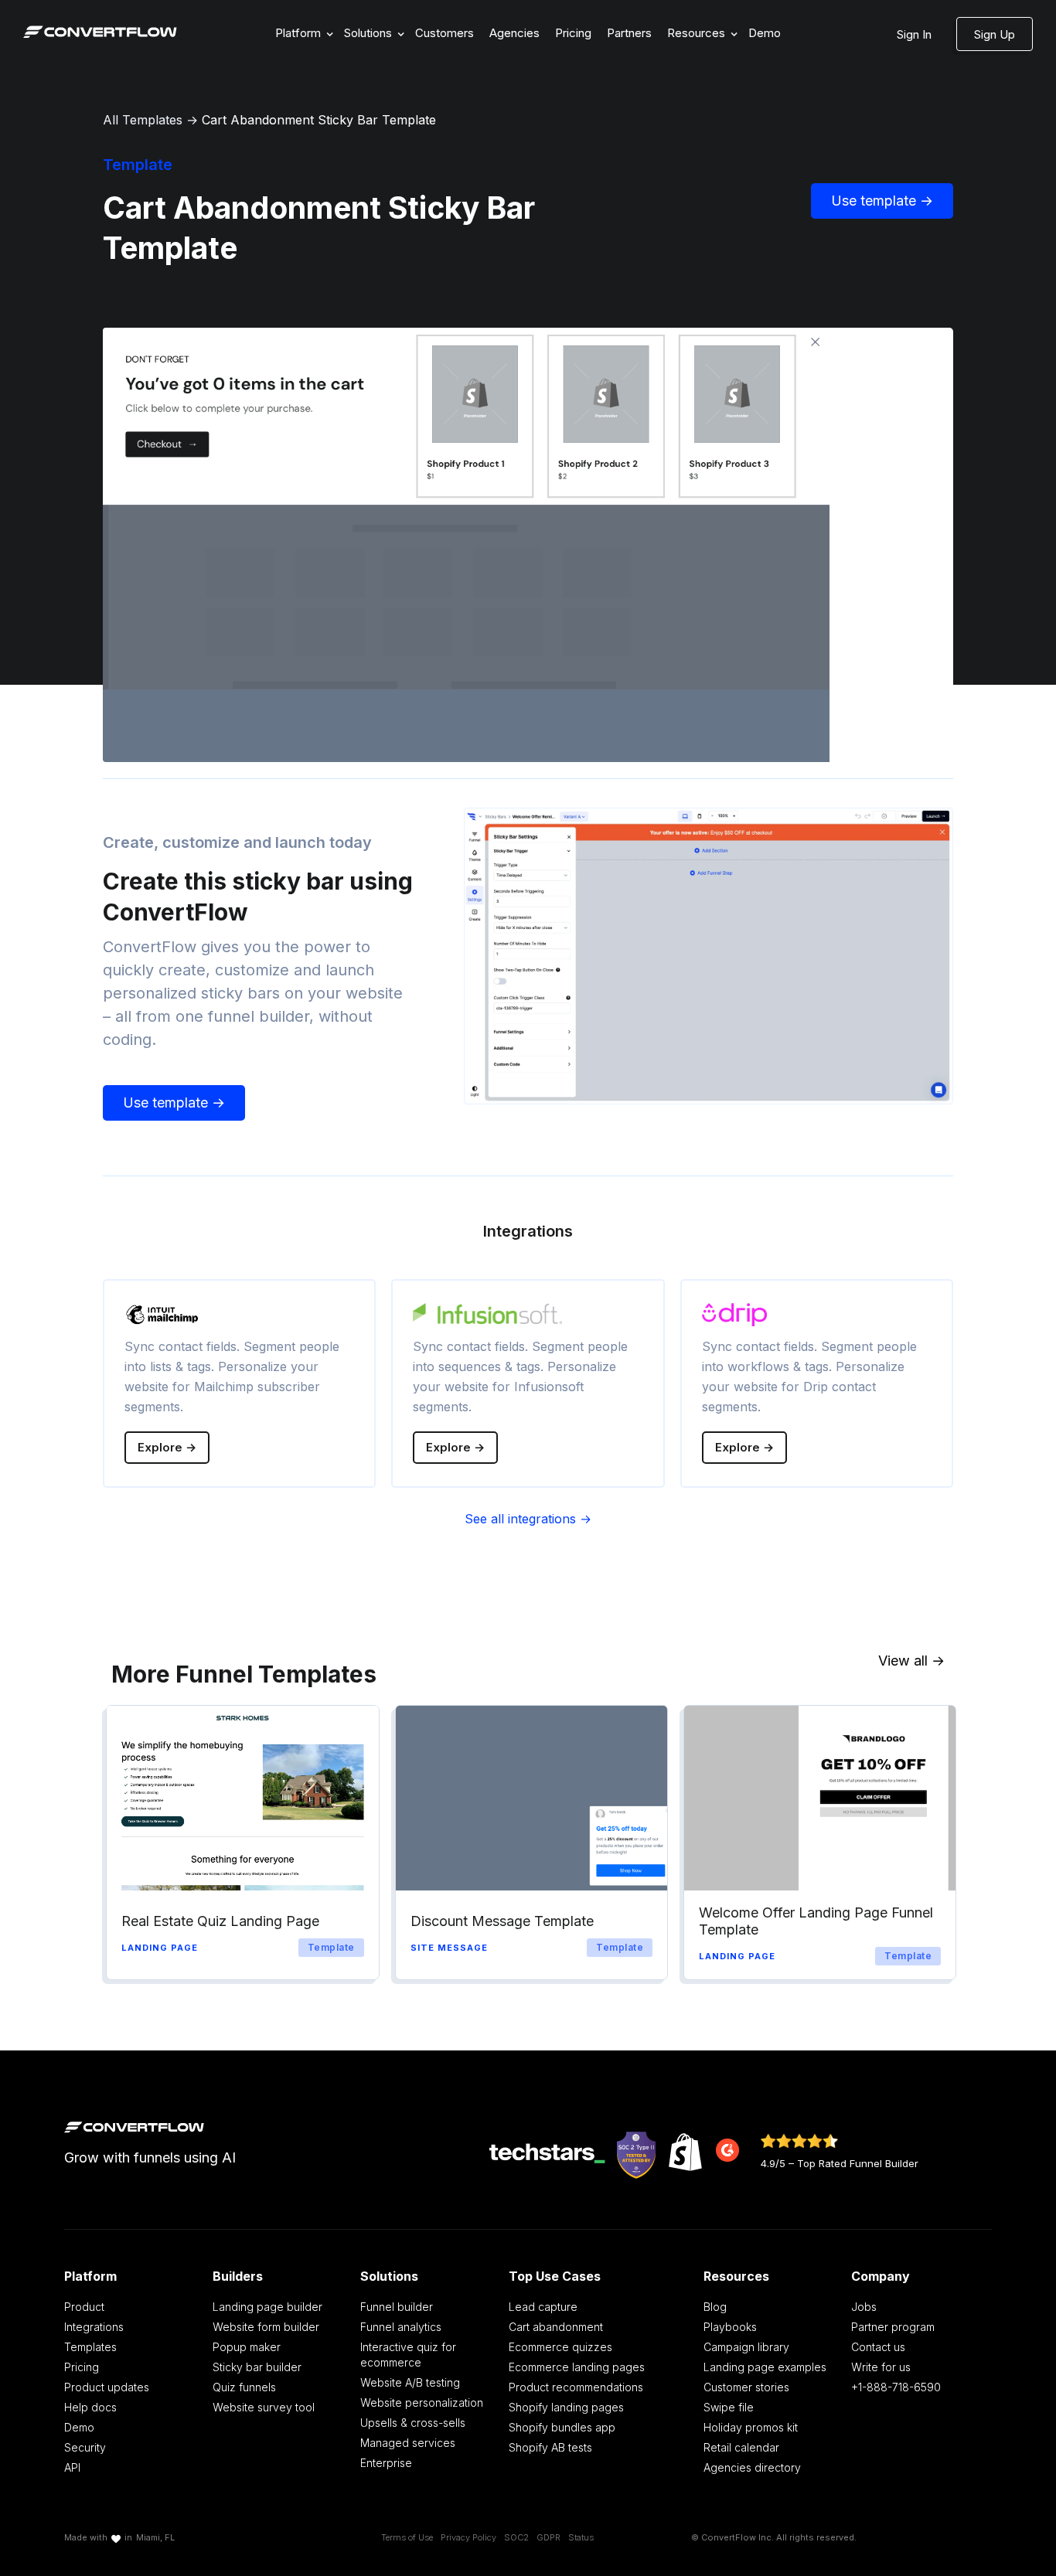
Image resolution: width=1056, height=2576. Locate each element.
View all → (911, 1661)
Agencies (514, 33)
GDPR (548, 2537)
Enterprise (386, 2463)
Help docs (90, 2407)
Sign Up (995, 34)
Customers (445, 33)
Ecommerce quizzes (560, 2347)
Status (581, 2537)
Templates (90, 2347)
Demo (765, 33)
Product (84, 2307)
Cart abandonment (556, 2327)
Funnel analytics (401, 2327)
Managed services (408, 2443)
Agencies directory (752, 2467)
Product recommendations (576, 2387)
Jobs (864, 2307)
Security (85, 2447)
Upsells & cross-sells (413, 2423)
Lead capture (543, 2307)
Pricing (573, 33)
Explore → (167, 1447)
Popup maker (247, 2347)
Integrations (94, 2327)
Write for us (881, 2367)
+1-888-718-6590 (896, 2387)
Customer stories (746, 2387)
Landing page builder (267, 2307)
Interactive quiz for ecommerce (408, 2355)
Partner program (893, 2327)
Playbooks (730, 2327)
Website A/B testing (410, 2382)
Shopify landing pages (566, 2407)
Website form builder (266, 2327)
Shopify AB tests (550, 2447)
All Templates (143, 120)
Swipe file (729, 2407)
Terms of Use (407, 2537)
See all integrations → (528, 1519)
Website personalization (422, 2402)
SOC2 (516, 2537)
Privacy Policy (468, 2537)
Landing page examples (765, 2367)
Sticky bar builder (257, 2367)
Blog (715, 2307)
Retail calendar (741, 2447)
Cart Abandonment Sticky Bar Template (319, 120)
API (72, 2467)
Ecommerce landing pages (577, 2367)
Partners (629, 33)
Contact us (878, 2347)
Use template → (882, 201)
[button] (302, 34)
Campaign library (746, 2347)
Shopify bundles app (562, 2427)
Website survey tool (264, 2407)
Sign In (914, 34)
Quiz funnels (244, 2387)
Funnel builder (397, 2307)
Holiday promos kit (751, 2427)
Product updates (107, 2387)
